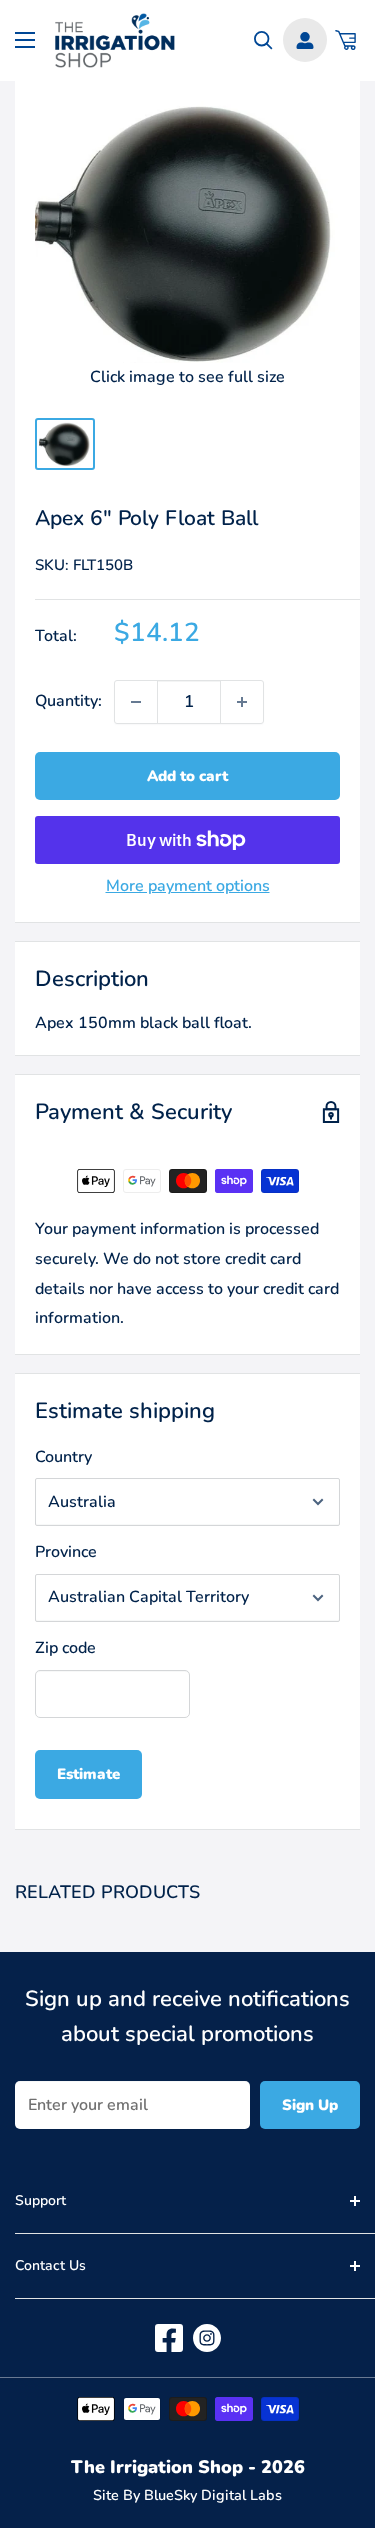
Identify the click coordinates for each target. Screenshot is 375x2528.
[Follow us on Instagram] (207, 2338)
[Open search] (263, 40)
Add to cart (187, 776)
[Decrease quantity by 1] (136, 702)
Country (63, 1457)
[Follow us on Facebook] (169, 2338)
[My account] (305, 40)
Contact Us (50, 2265)
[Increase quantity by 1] (242, 702)
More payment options (188, 886)
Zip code (65, 1648)
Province (66, 1552)
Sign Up (310, 2105)
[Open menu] (25, 40)
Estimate (88, 1774)
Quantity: (68, 701)
